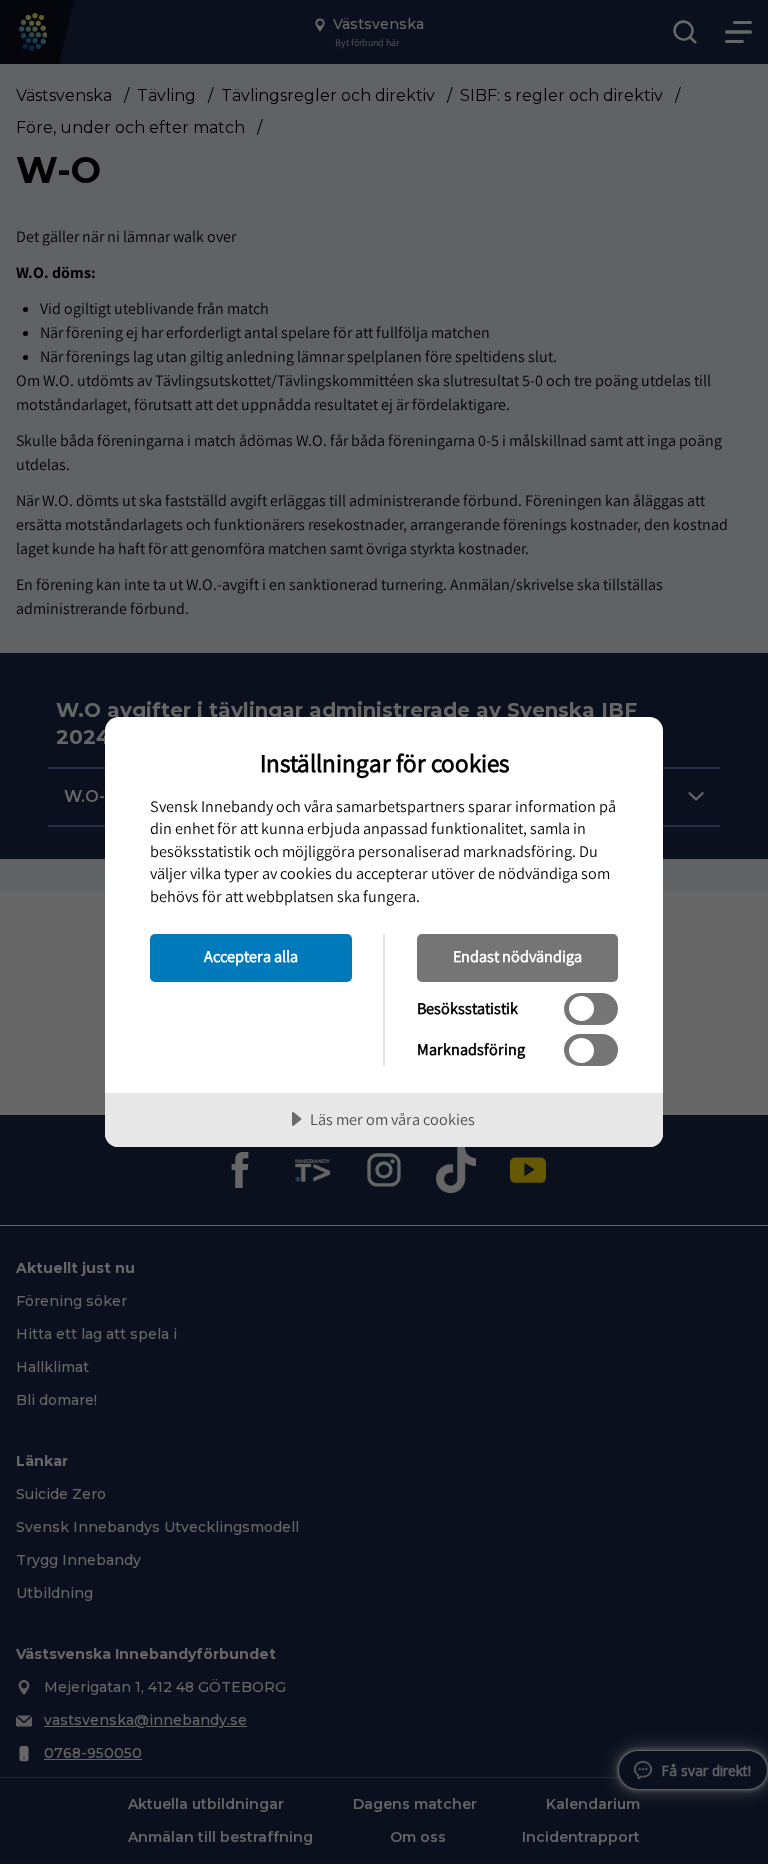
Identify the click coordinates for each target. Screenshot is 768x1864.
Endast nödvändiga (517, 956)
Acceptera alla (251, 956)
